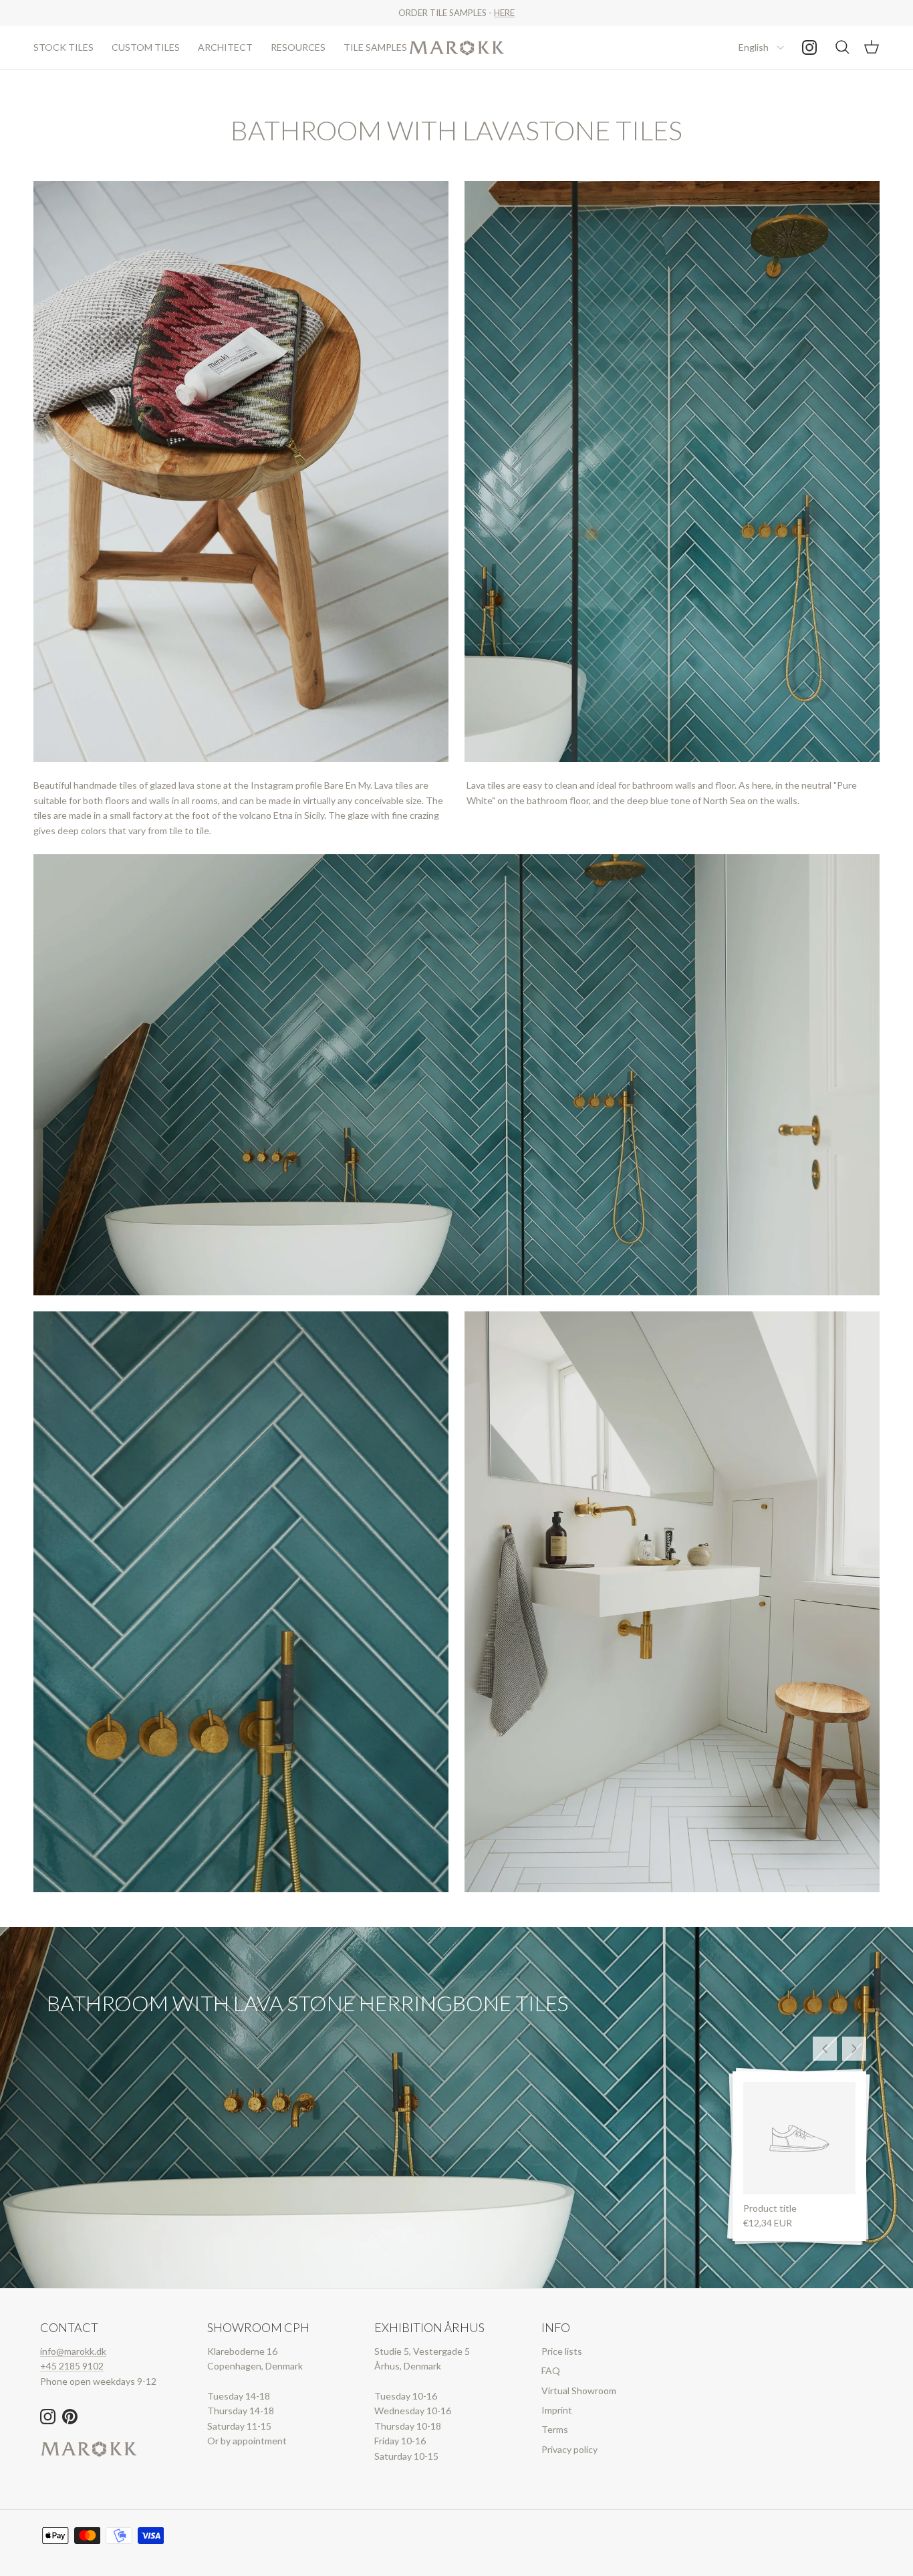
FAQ (551, 2370)
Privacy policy (569, 2449)
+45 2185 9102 (72, 2366)
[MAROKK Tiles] (457, 48)
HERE (504, 13)
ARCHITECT (225, 47)
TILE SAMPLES (375, 47)
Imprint (557, 2410)
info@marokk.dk (73, 2351)
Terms (555, 2429)
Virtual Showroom (579, 2391)
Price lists (562, 2351)
